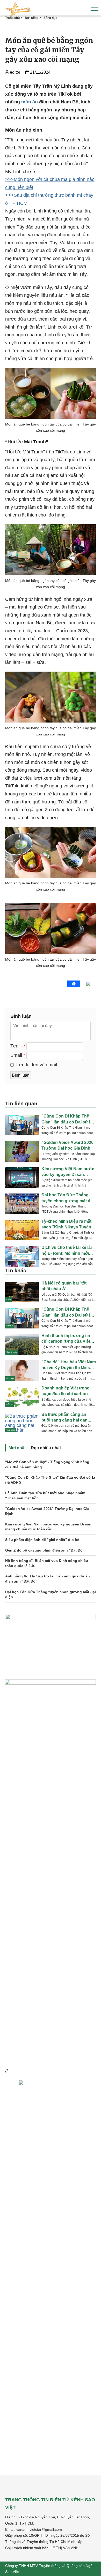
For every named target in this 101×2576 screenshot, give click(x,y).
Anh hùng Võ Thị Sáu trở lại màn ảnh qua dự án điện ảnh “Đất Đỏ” (48, 1579)
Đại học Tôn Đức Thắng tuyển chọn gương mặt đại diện (51, 1594)
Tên (14, 1046)
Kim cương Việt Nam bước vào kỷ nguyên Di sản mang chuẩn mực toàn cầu (48, 1527)
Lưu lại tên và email (37, 1065)
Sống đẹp (50, 18)
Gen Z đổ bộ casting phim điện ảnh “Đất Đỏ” (45, 1550)
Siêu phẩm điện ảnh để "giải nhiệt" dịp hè (42, 1540)
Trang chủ (12, 18)
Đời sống (32, 18)
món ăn (30, 102)
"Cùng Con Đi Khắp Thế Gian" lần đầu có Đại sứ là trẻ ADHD (50, 1480)
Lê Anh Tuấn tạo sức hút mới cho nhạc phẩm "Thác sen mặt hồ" (45, 1495)
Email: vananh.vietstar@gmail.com (34, 2529)
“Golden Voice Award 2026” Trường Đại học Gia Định (47, 1511)
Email (16, 1055)
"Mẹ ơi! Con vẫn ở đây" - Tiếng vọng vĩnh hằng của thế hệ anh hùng (47, 1464)
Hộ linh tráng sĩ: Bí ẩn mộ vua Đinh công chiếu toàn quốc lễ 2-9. (47, 1563)
